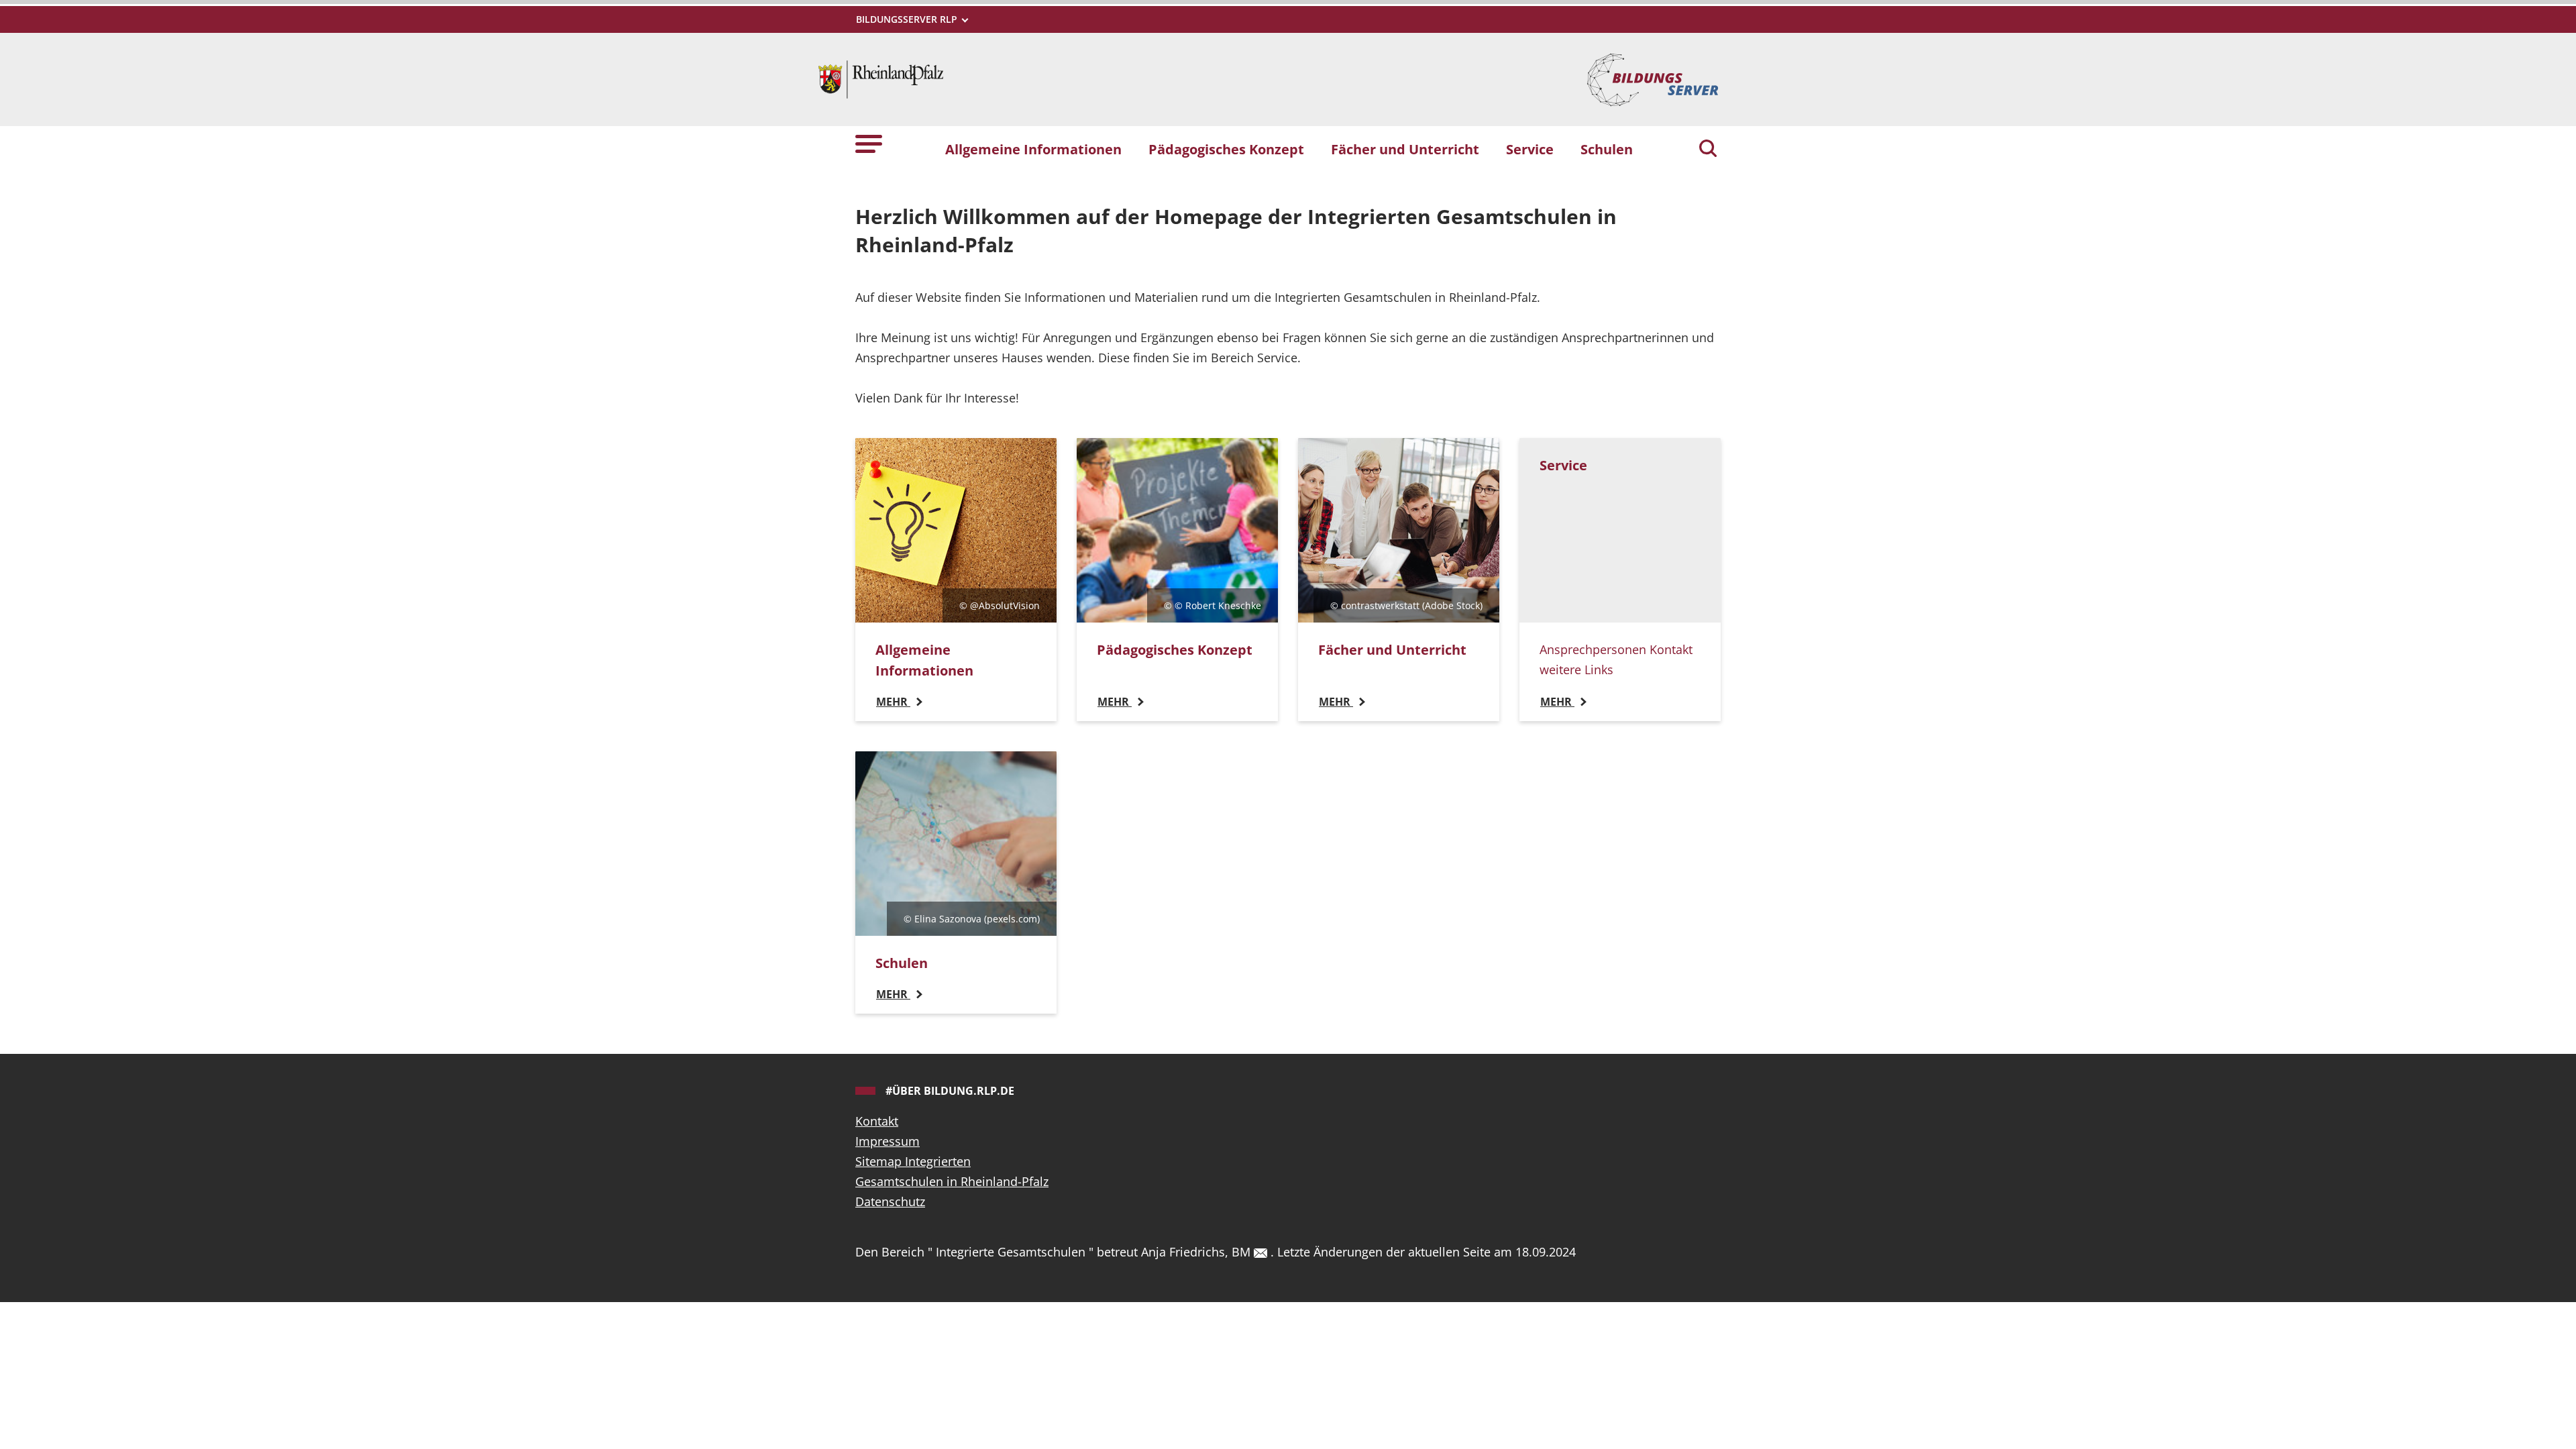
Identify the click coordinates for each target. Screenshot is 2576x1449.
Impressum (888, 1141)
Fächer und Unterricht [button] (1405, 149)
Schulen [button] (1607, 149)
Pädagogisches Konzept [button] (1226, 149)
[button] (869, 143)
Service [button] (1530, 149)
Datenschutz (890, 1201)
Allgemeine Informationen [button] (1033, 149)
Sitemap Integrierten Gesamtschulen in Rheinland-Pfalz (952, 1171)
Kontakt (877, 1121)
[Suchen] (1708, 150)
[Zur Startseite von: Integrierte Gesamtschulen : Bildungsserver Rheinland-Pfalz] (881, 78)
